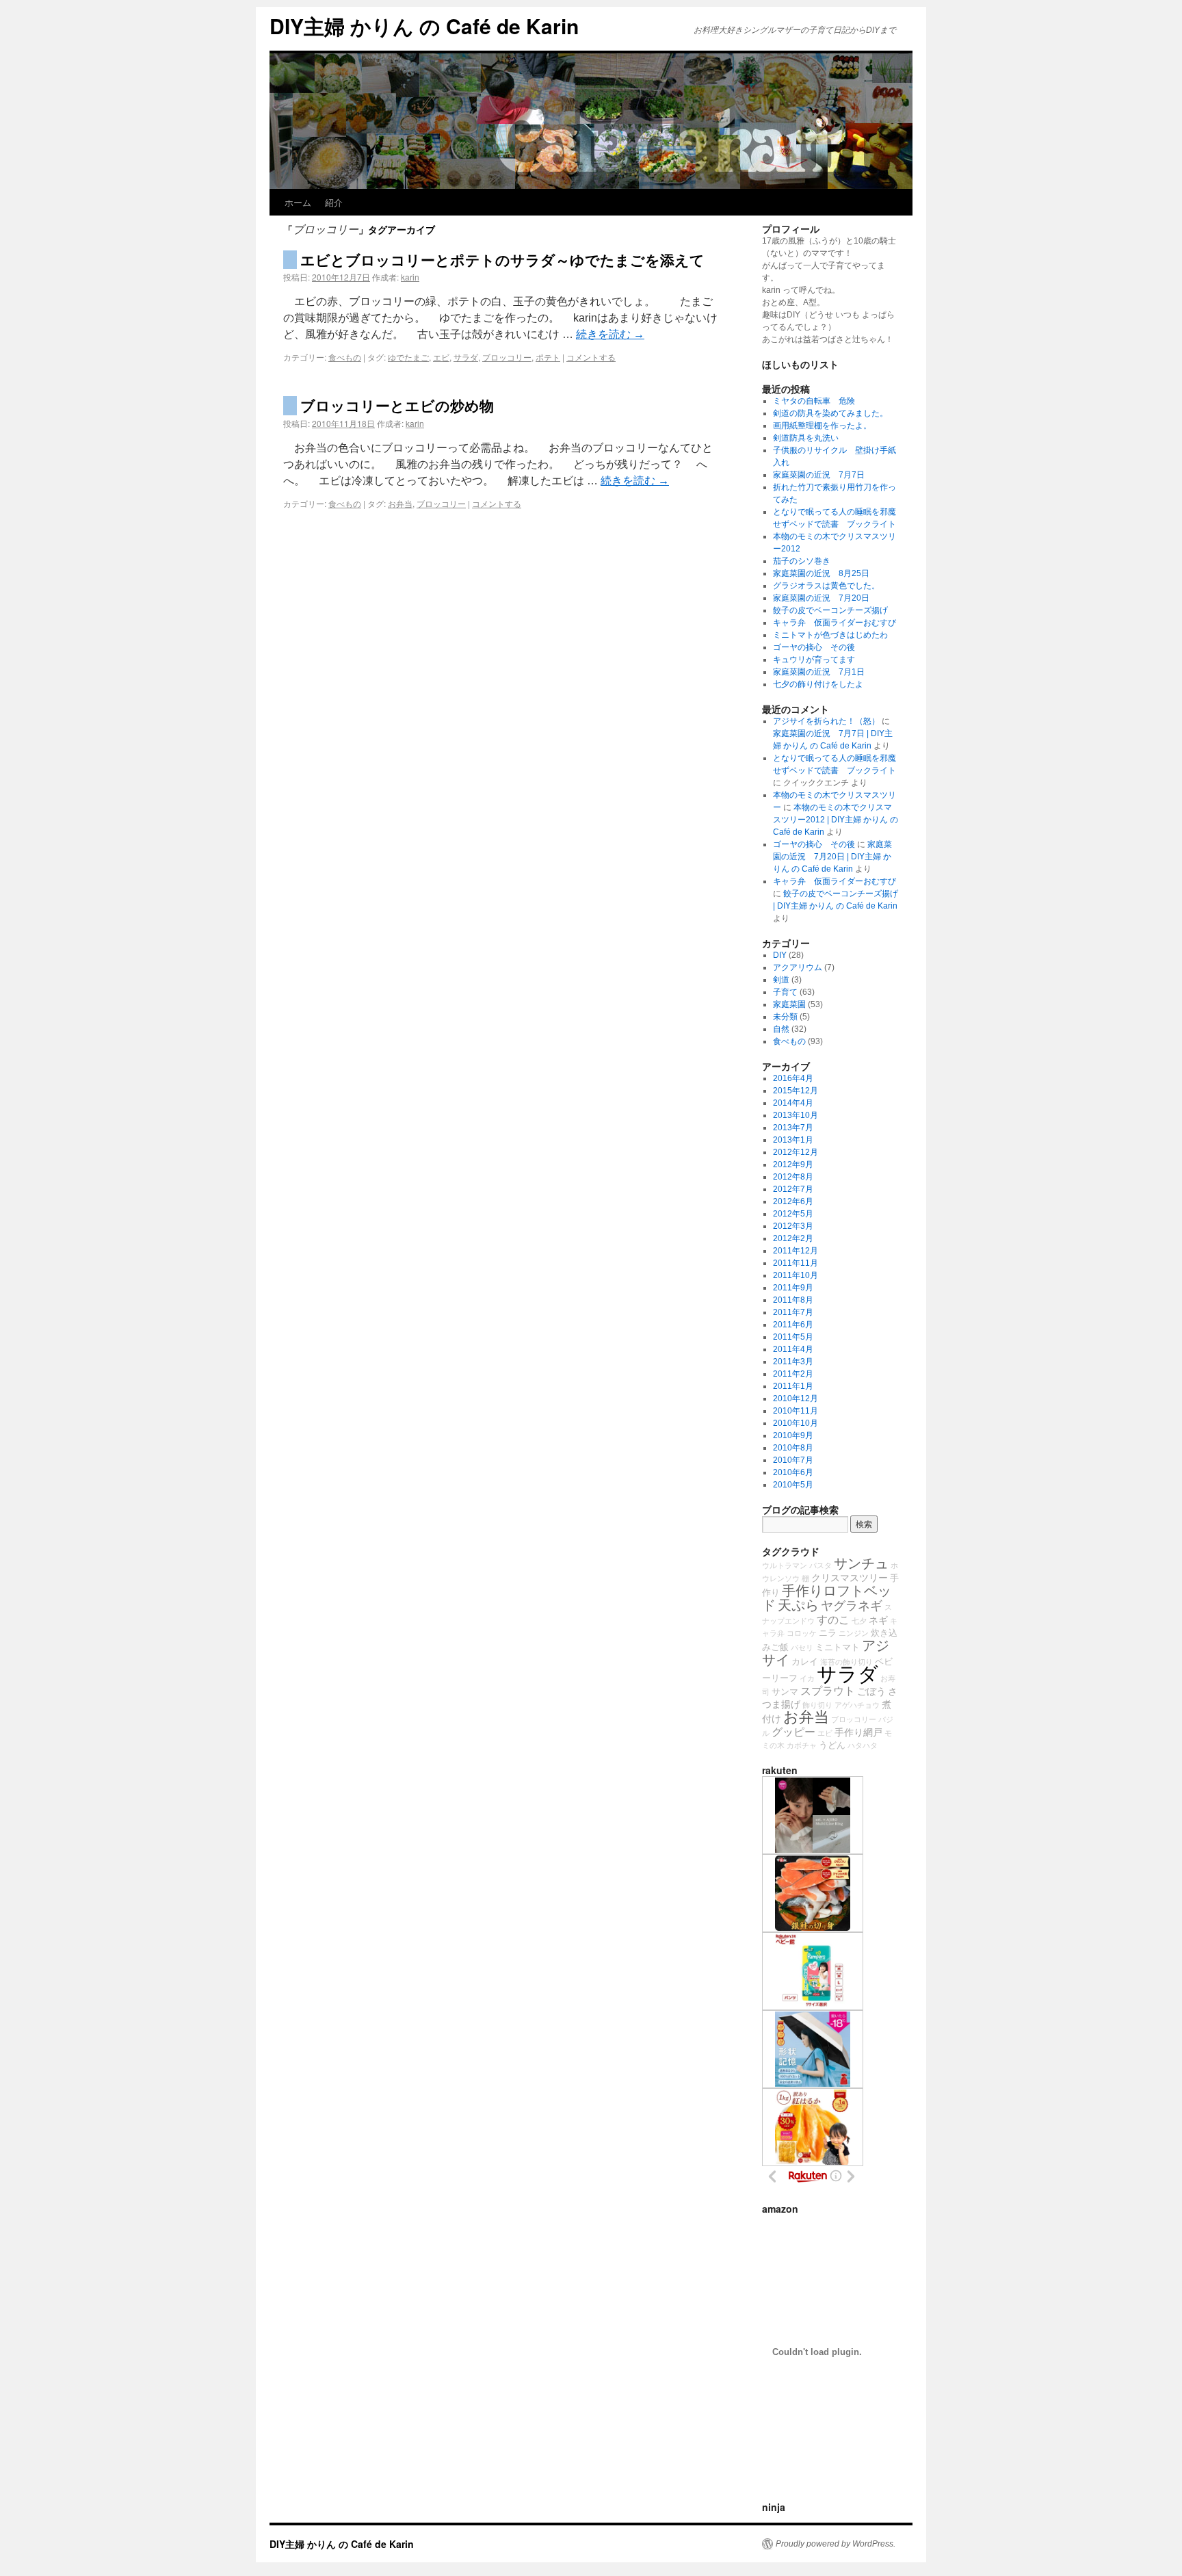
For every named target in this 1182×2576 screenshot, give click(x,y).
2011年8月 (793, 1300)
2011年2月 (793, 1374)
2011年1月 (793, 1386)
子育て (785, 992)
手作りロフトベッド (827, 1598)
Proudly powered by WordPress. (836, 2544)
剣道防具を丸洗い (806, 438)
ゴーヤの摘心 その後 (814, 647)
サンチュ (861, 1563)
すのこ (833, 1619)
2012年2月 (793, 1238)
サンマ (785, 1692)
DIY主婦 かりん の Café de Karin (424, 26)
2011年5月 (793, 1337)
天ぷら (798, 1605)
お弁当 (400, 503)
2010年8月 (793, 1448)
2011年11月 (796, 1263)
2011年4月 (793, 1349)
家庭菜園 (789, 1004)
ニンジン (854, 1633)
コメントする (591, 357)
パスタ (820, 1565)
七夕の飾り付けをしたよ (818, 684)
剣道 (781, 980)
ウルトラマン (785, 1565)
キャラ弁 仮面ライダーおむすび (835, 623)
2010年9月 (793, 1435)
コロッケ (802, 1633)
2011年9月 (793, 1288)
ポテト (548, 357)
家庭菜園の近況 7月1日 (819, 672)
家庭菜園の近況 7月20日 (821, 598)
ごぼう (871, 1691)
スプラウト (828, 1691)
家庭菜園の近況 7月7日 (819, 475)
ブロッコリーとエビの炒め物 (397, 405)
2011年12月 (796, 1251)
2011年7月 (793, 1312)
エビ (441, 357)
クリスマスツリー (850, 1578)
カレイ (805, 1662)
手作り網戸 (858, 1732)
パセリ (802, 1648)
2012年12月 (796, 1152)
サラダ (466, 357)
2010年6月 (793, 1472)
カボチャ (802, 1745)
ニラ (828, 1633)
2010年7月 (793, 1460)
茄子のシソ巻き (802, 561)
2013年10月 (796, 1115)
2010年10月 (796, 1423)
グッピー (793, 1732)
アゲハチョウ (857, 1705)
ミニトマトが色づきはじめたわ (830, 635)
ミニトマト (838, 1648)
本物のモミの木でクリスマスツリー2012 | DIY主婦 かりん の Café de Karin (836, 820)
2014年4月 (793, 1103)
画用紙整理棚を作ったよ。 (822, 426)
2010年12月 (796, 1398)
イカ (807, 1678)
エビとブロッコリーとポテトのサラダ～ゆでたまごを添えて (502, 259)
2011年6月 (793, 1325)
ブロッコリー (507, 357)
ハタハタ (863, 1745)
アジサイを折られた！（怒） (826, 721)
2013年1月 (793, 1140)
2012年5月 (793, 1214)
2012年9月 (793, 1165)
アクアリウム (798, 967)
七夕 (859, 1621)
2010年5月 (793, 1485)
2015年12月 (796, 1091)
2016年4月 (793, 1078)
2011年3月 (793, 1362)
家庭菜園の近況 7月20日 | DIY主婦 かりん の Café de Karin (832, 857)
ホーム (298, 202)
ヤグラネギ (852, 1606)
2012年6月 (793, 1201)
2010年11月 (796, 1411)
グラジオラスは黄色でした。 (826, 586)
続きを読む (610, 334)
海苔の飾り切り (846, 1662)
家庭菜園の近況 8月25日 (821, 573)
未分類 (785, 1017)
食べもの (345, 357)
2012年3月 (793, 1226)
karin (410, 277)
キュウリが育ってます (814, 660)
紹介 (334, 202)
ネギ (878, 1620)
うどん (832, 1745)
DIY (780, 955)
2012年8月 (793, 1177)
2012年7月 (793, 1189)
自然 (781, 1029)
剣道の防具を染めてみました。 (830, 413)
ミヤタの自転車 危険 (814, 401)
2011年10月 (796, 1275)
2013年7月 (793, 1128)
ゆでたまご (408, 357)
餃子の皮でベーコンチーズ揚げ (830, 610)
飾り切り (817, 1705)
